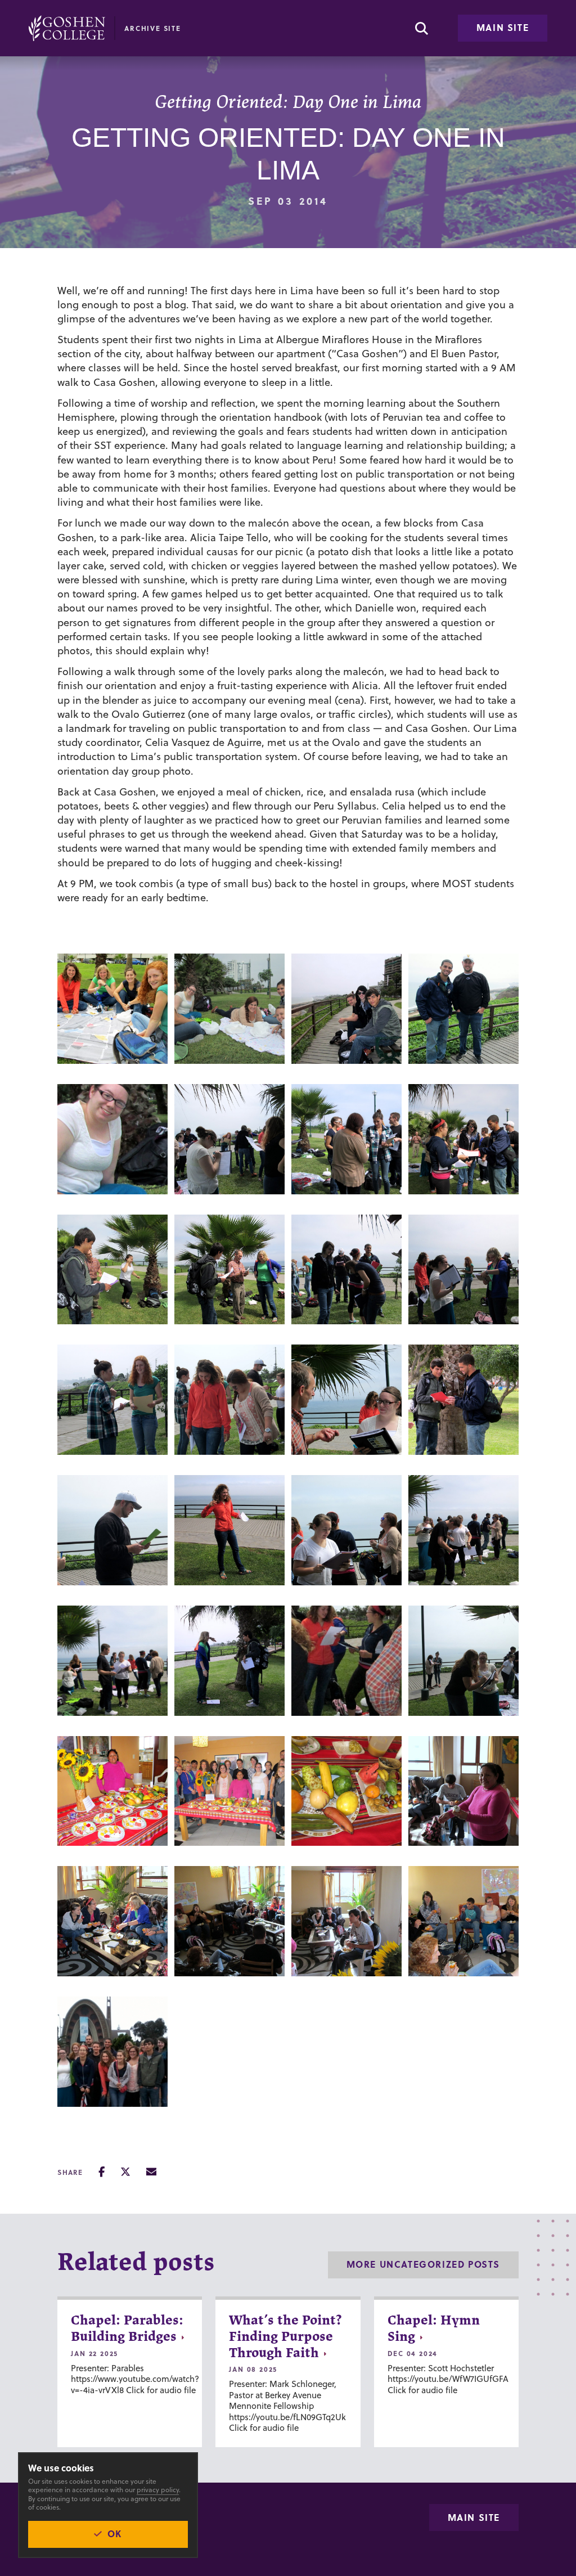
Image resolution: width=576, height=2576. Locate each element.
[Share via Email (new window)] (151, 2172)
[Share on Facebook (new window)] (102, 2172)
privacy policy (158, 2490)
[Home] (67, 28)
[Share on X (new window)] (125, 2172)
